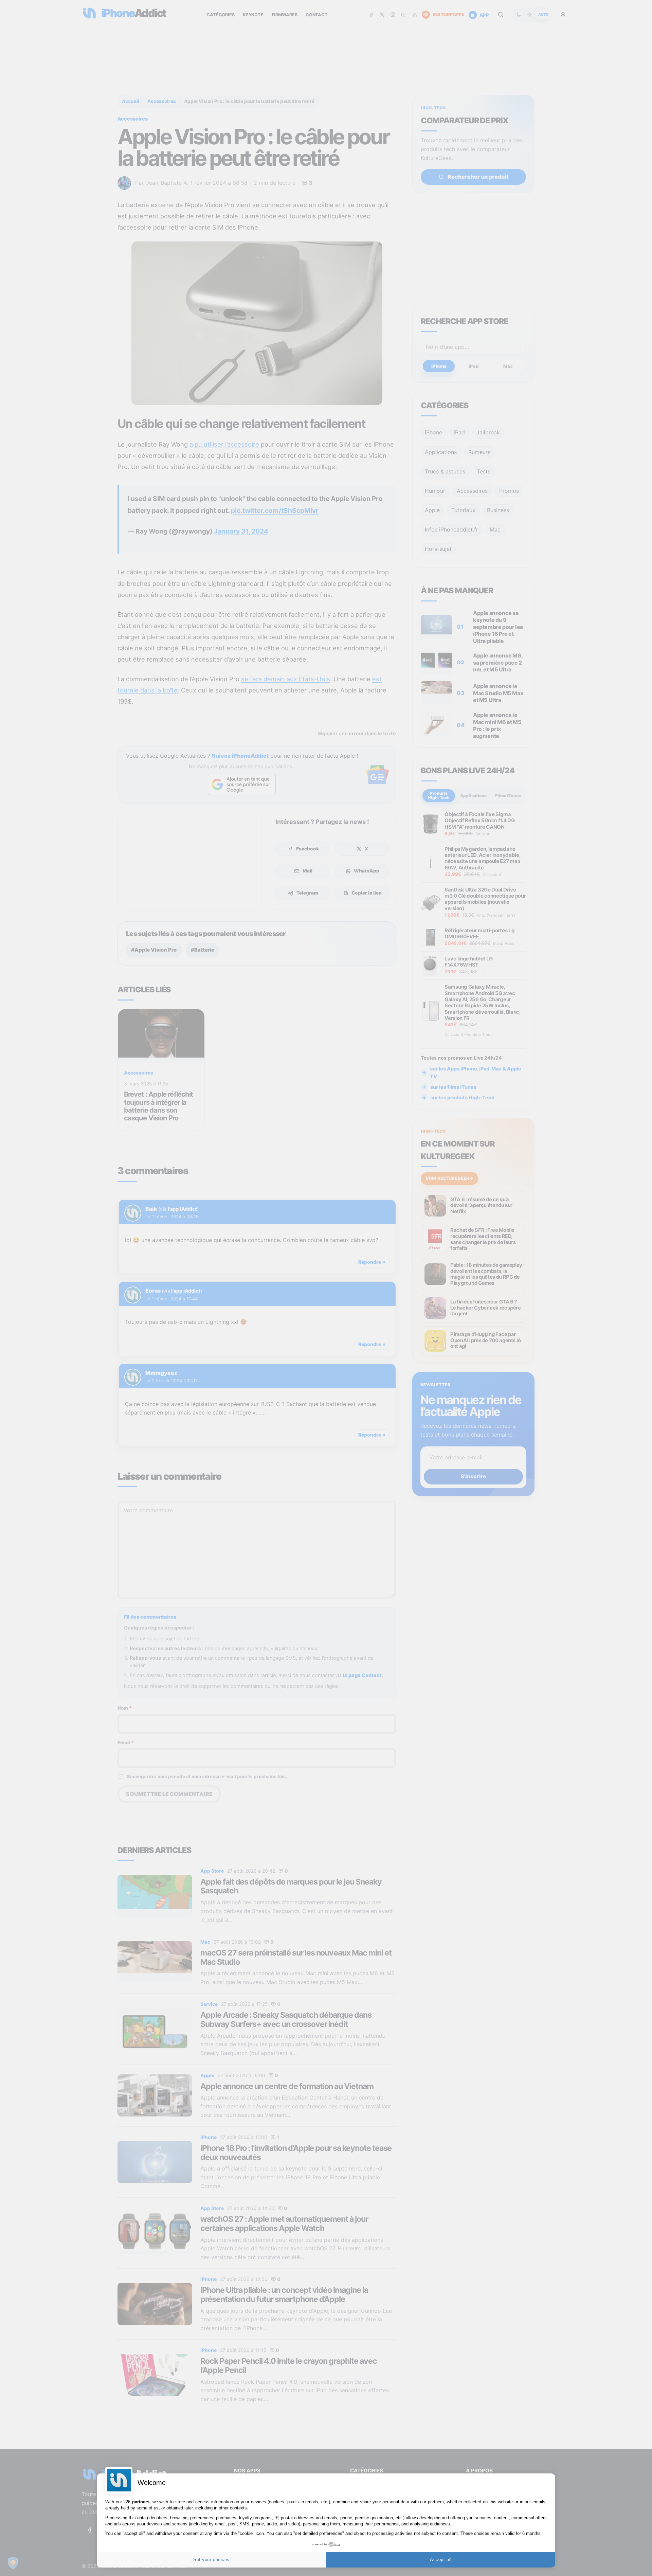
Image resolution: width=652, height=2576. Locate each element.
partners (141, 2502)
